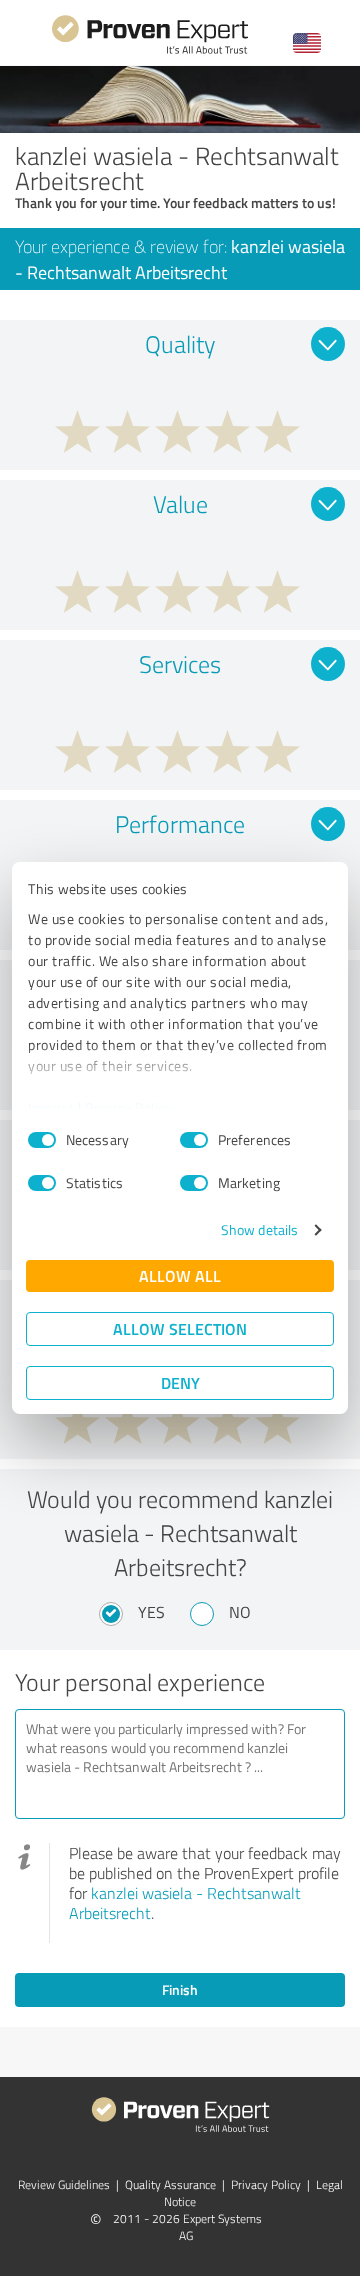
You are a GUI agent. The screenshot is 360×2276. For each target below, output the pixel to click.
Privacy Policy (128, 1107)
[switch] (194, 1140)
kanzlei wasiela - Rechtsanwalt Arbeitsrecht (185, 1903)
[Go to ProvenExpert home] (150, 51)
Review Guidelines (64, 2184)
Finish (180, 1989)
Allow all (180, 1275)
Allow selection (180, 1328)
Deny (180, 1382)
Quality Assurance (170, 2184)
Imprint (51, 1107)
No (240, 1612)
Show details (259, 1229)
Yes (151, 1612)
